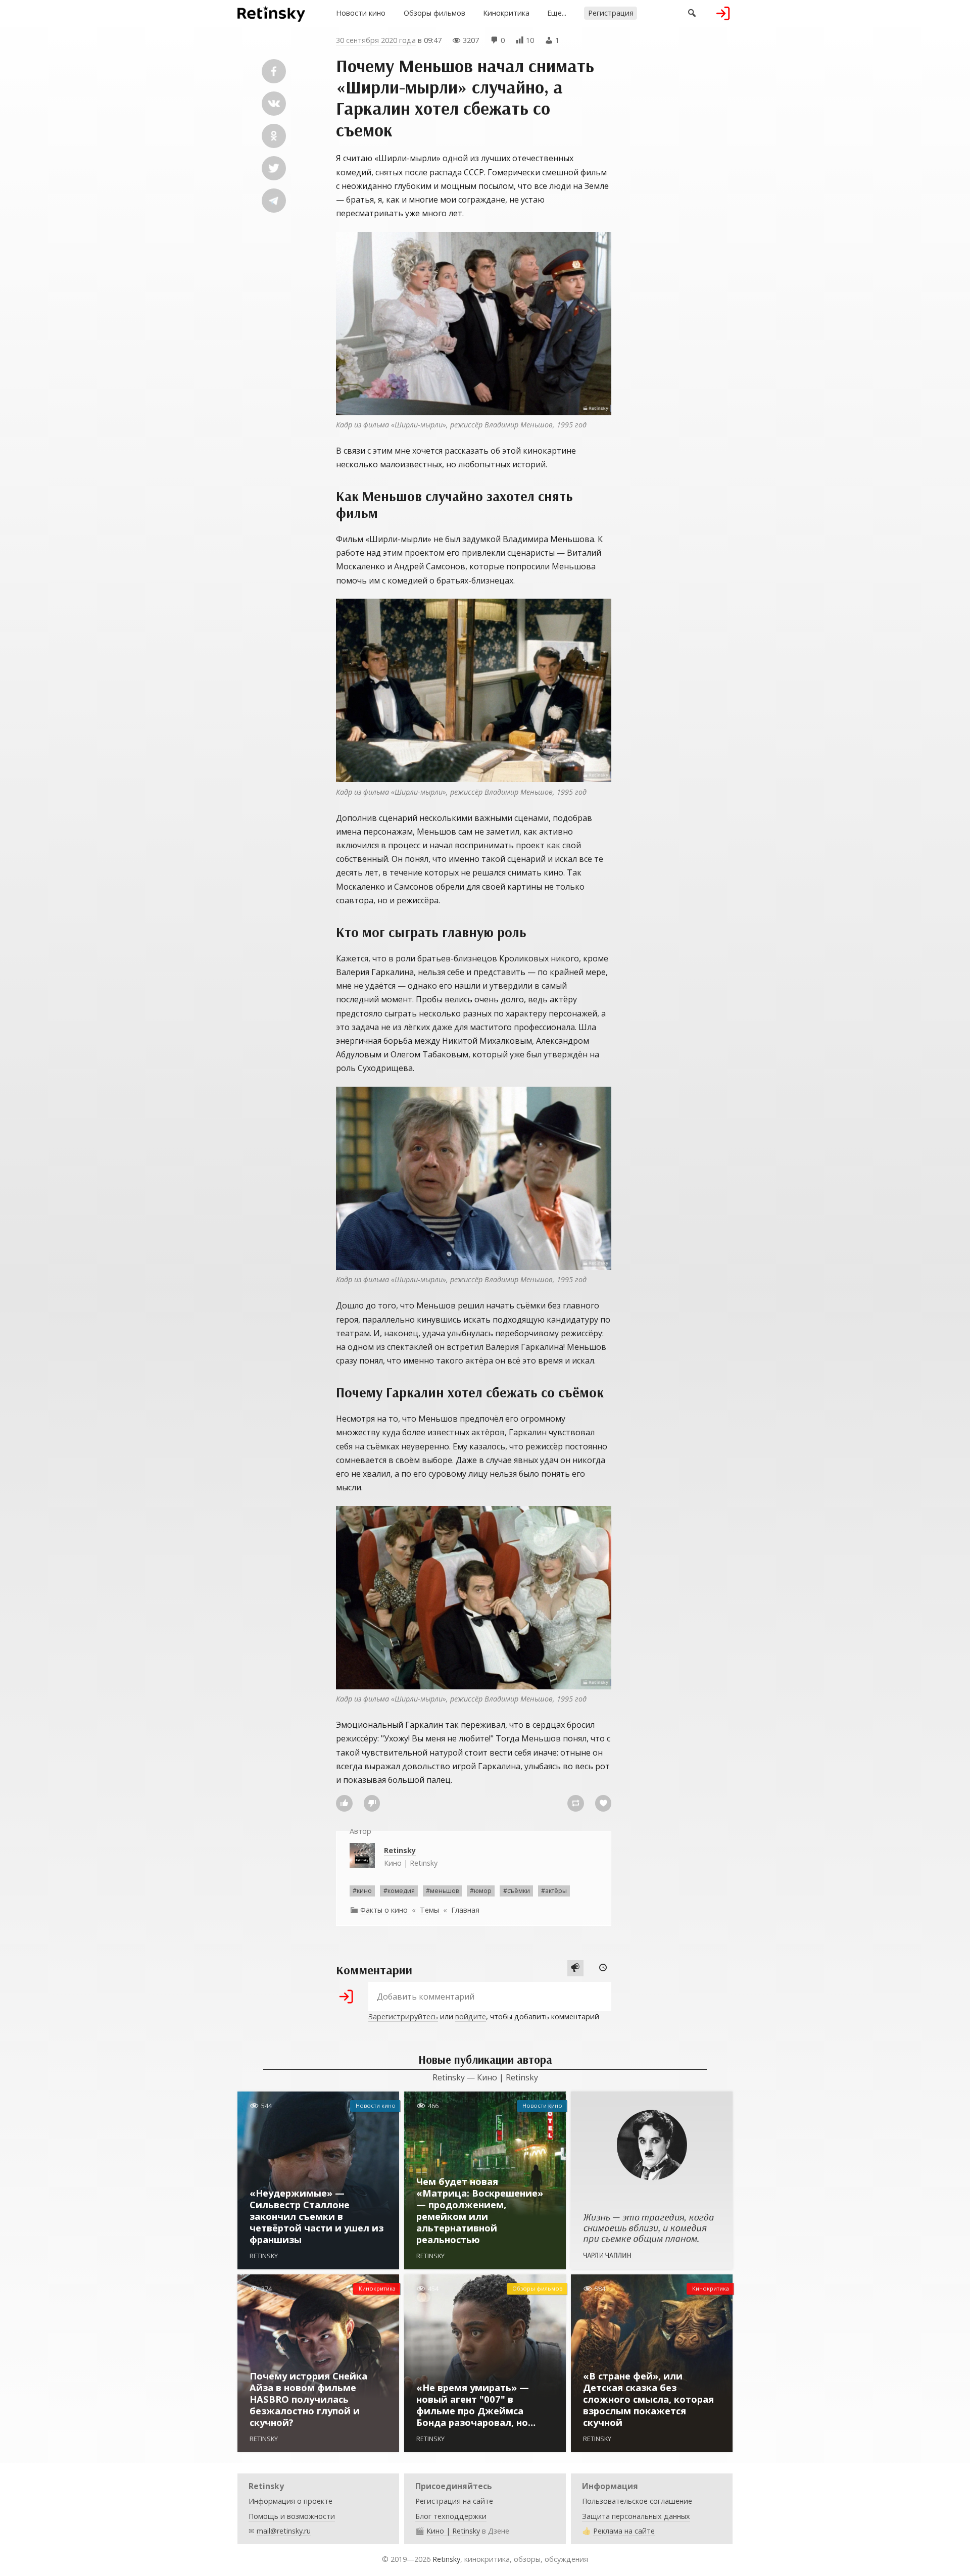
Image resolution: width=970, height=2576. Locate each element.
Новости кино (361, 13)
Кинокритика (506, 13)
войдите (471, 2016)
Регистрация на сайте (454, 2501)
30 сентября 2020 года (376, 40)
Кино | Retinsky (411, 1856)
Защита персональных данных (636, 2516)
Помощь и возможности (292, 2516)
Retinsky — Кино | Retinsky (485, 2077)
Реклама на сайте (624, 2531)
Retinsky (446, 2559)
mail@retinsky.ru (284, 2531)
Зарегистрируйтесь (403, 2016)
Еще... (557, 13)
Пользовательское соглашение (637, 2501)
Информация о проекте (290, 2501)
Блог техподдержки (451, 2516)
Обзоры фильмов (434, 13)
